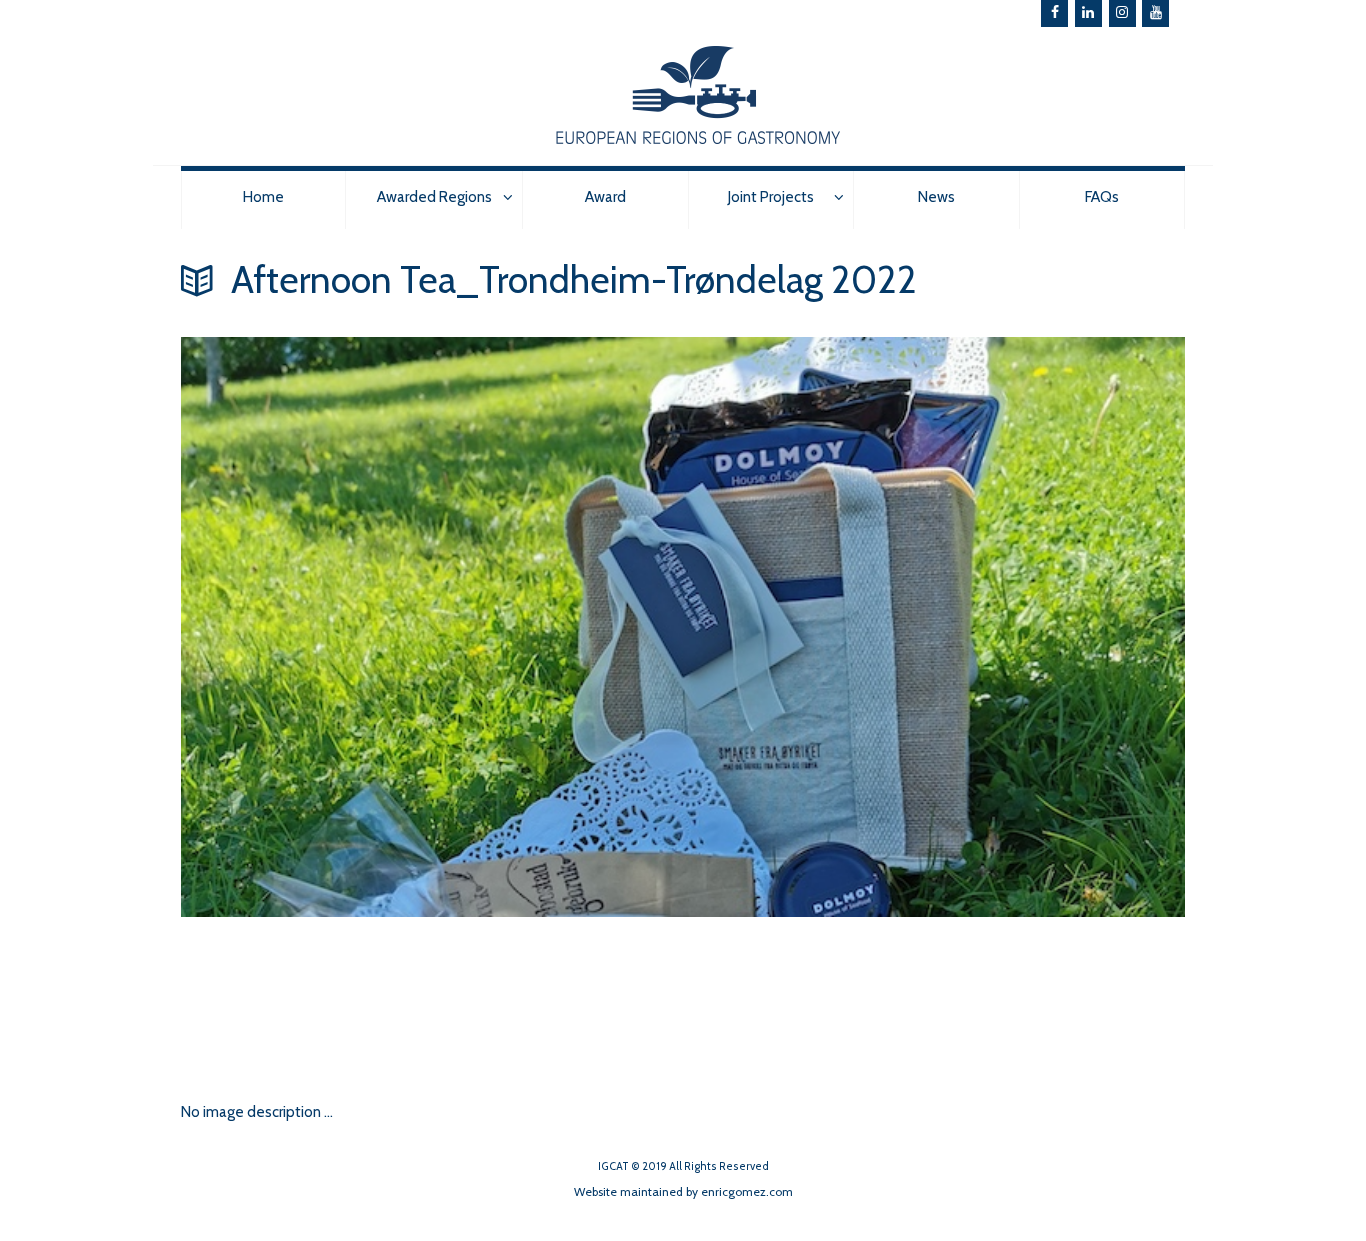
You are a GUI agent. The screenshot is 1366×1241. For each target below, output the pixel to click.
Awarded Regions (434, 197)
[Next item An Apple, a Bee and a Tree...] (432, 997)
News (936, 197)
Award (605, 197)
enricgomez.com (747, 1191)
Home (263, 197)
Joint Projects (771, 197)
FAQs (1102, 197)
